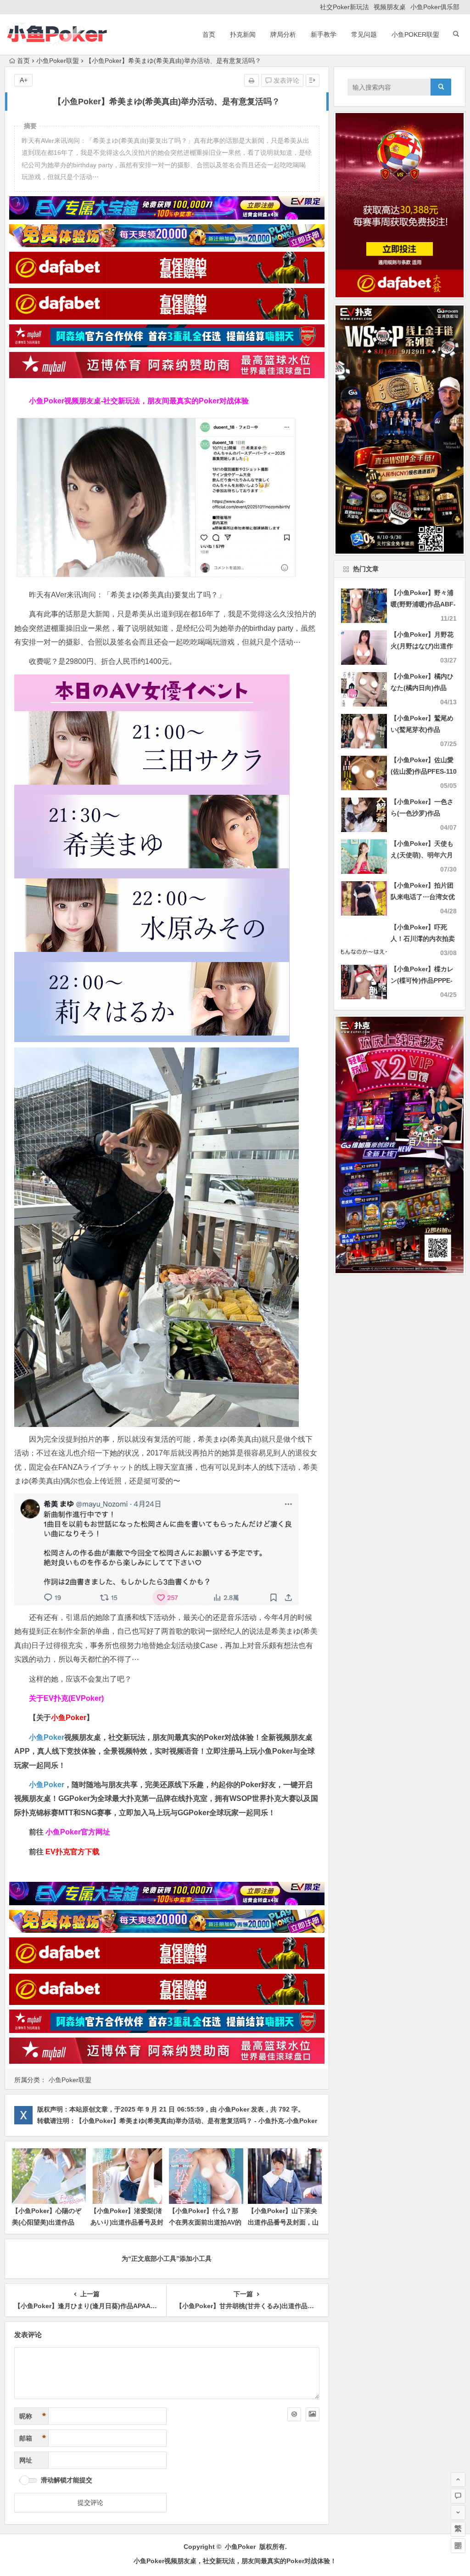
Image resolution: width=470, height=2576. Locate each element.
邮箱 (33, 2438)
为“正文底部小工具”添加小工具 (167, 2259)
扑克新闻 (243, 34)
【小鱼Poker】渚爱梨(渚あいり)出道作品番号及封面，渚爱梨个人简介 (127, 2222)
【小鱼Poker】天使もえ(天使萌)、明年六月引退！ (422, 855)
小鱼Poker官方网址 (78, 1832)
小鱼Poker (47, 1737)
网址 (26, 2460)
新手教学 (324, 34)
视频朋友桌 (390, 7)
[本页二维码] (458, 2546)
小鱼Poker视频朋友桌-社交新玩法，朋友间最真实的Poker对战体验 (139, 401)
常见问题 (364, 34)
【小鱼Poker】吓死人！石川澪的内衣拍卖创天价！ (423, 939)
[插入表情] (294, 2414)
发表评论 (285, 80)
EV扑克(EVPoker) (74, 1698)
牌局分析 (283, 34)
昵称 (33, 2416)
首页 (209, 34)
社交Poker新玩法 (344, 7)
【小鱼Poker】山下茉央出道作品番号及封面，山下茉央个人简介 (283, 2222)
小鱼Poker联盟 (415, 34)
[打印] (252, 80)
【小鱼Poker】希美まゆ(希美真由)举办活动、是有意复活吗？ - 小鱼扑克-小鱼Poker (196, 2121)
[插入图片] (313, 2414)
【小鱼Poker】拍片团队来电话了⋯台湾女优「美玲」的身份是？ (423, 897)
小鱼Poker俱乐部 (435, 7)
